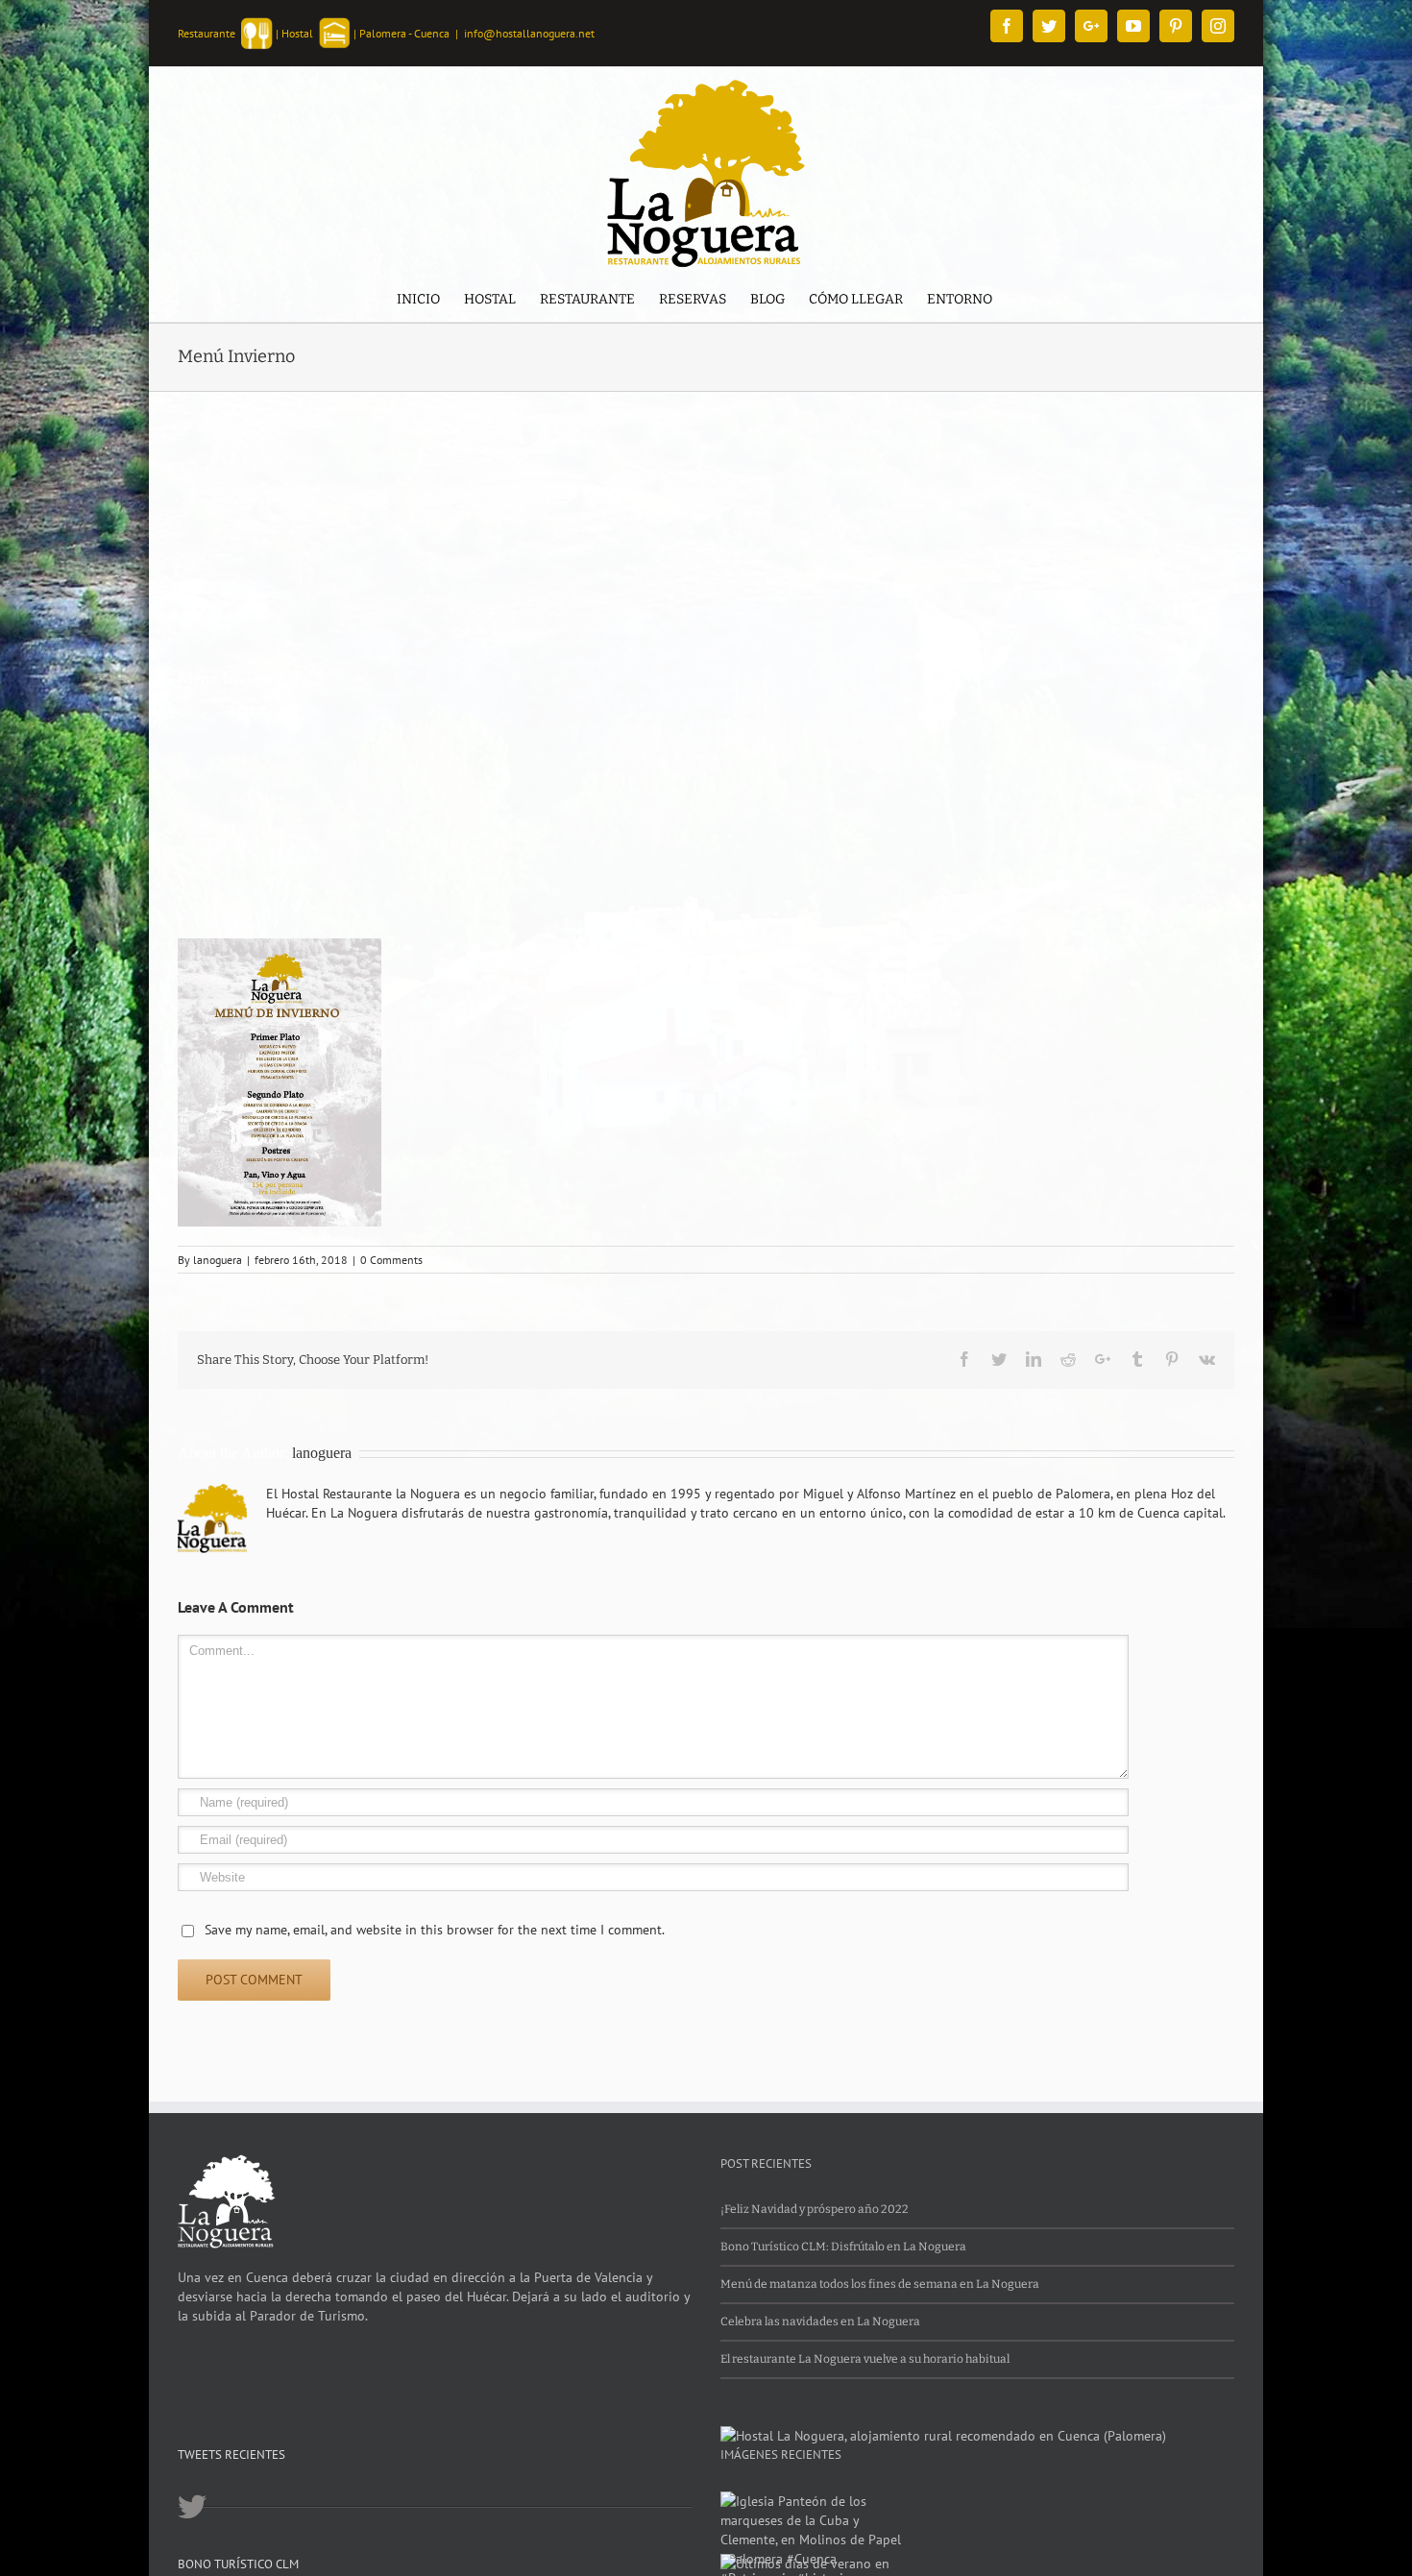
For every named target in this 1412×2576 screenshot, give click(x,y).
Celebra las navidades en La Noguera (820, 2321)
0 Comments (391, 1260)
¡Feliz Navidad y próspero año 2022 (815, 2209)
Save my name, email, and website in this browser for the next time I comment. (435, 1930)
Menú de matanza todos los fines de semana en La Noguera (880, 2284)
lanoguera (218, 1260)
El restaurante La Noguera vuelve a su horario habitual (865, 2359)
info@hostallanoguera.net (529, 33)
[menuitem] (418, 301)
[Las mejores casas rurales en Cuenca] (943, 2436)
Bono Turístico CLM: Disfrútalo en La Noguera (843, 2247)
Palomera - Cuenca (404, 33)
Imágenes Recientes (781, 2454)
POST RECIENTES (766, 2163)
